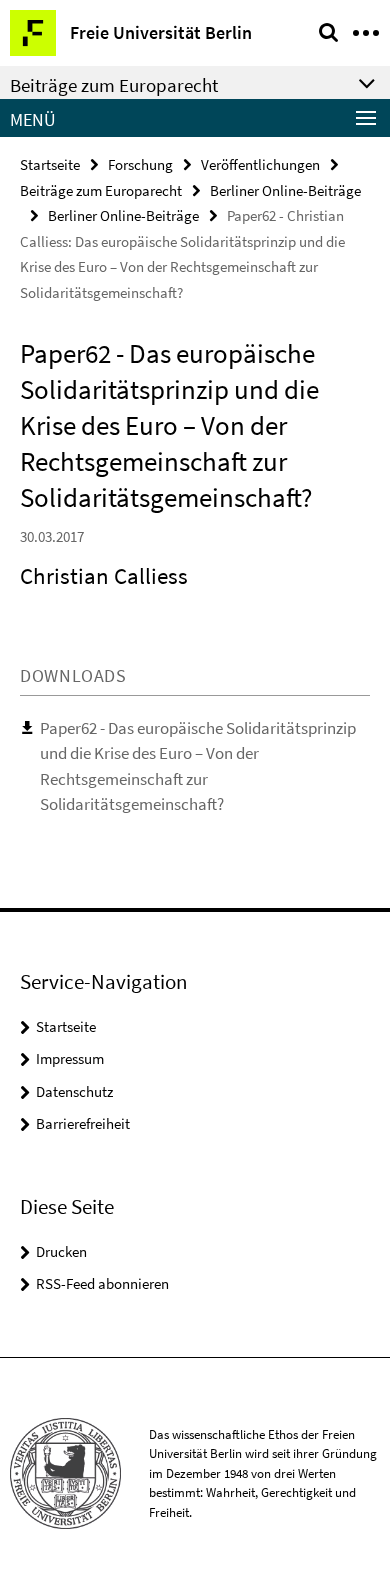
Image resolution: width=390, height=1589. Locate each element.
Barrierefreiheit (83, 1123)
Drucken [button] (61, 1251)
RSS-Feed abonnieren (102, 1283)
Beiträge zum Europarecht (101, 190)
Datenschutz (74, 1091)
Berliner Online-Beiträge (285, 190)
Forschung (140, 164)
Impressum (70, 1058)
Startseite (50, 164)
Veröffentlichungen (260, 164)
